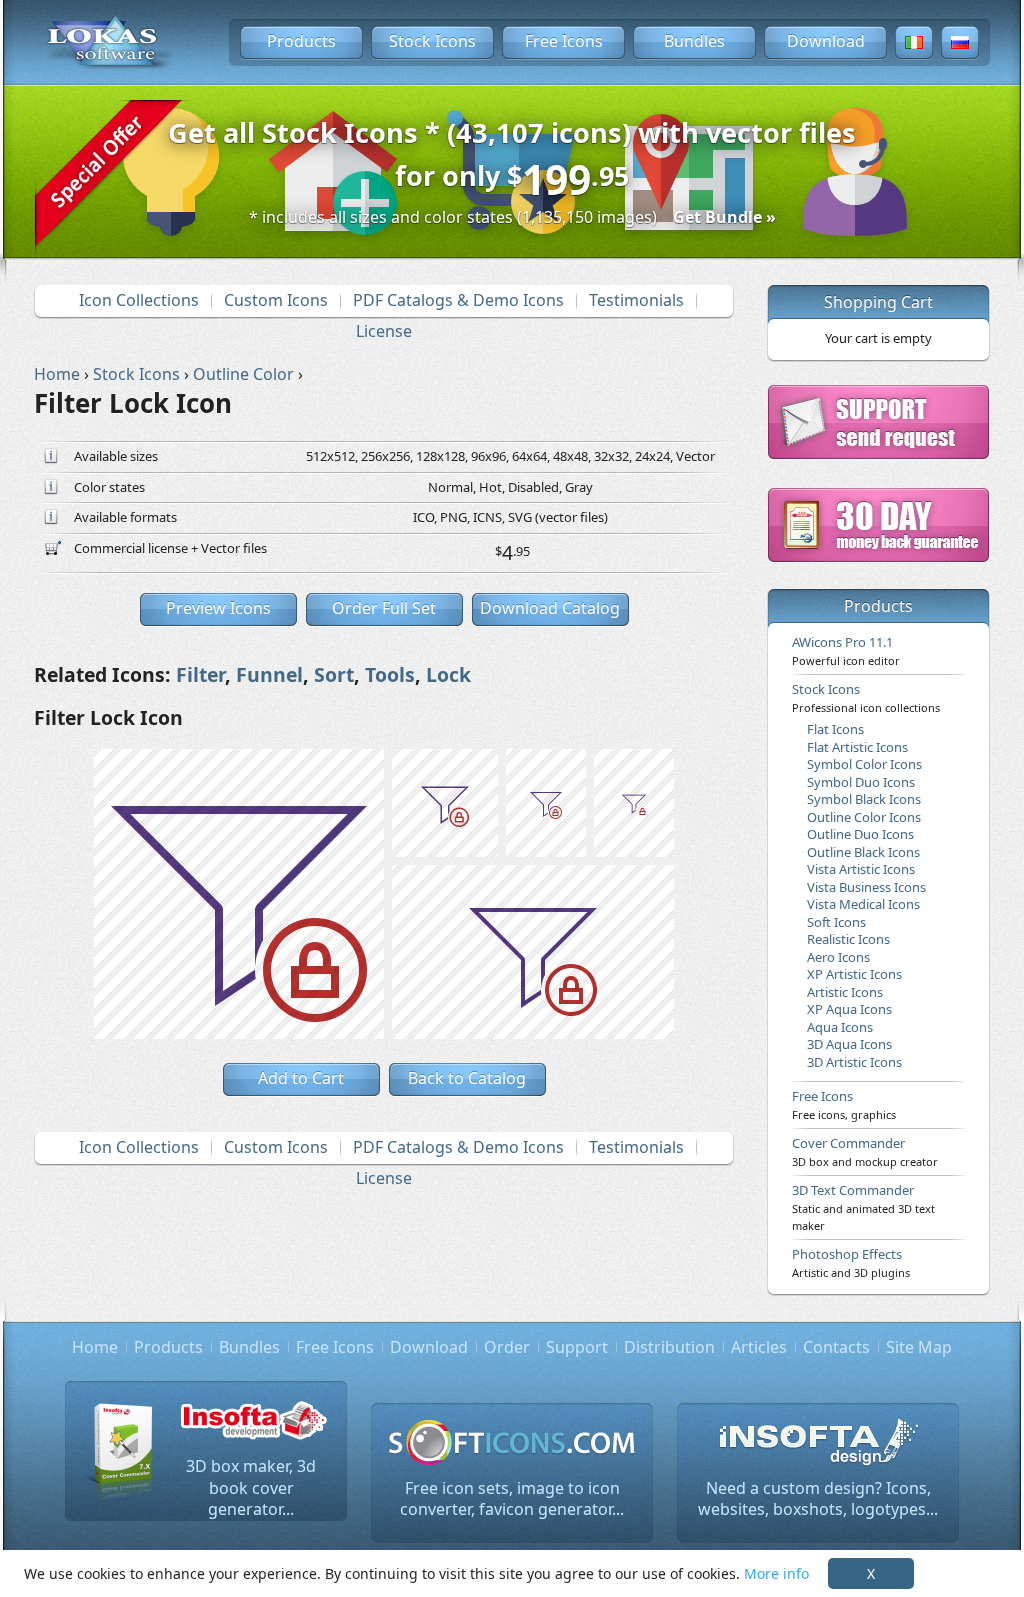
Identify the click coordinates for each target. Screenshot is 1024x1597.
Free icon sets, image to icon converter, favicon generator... (512, 1499)
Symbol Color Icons (864, 764)
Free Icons (564, 41)
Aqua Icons (840, 1027)
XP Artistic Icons (854, 974)
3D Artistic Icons (854, 1062)
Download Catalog (550, 608)
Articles (759, 1347)
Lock (448, 674)
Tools (390, 674)
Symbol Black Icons (864, 799)
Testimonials (636, 300)
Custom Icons (276, 300)
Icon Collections (139, 300)
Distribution (669, 1347)
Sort (334, 674)
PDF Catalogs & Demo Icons (458, 300)
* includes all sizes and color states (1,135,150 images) (512, 217)
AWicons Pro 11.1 (846, 650)
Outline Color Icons (864, 817)
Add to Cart (301, 1078)
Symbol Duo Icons (861, 782)
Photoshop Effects (851, 1262)
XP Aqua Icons (849, 1009)
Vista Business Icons (866, 887)
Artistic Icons (845, 992)
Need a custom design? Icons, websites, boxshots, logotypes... (818, 1499)
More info (776, 1573)
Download (826, 41)
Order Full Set (384, 608)
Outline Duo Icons (860, 834)
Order (507, 1347)
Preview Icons (218, 608)
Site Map (919, 1347)
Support (577, 1347)
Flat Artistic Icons (857, 747)
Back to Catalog (467, 1078)
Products (301, 41)
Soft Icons (836, 922)
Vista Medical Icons (863, 904)
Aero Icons (838, 957)
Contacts (836, 1347)
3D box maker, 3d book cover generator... (251, 1487)
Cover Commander (865, 1151)
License (384, 331)
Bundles (694, 41)
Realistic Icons (848, 939)
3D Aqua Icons (849, 1044)
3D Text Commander (863, 1207)
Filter (200, 674)
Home (95, 1347)
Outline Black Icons (863, 852)
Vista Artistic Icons (861, 869)
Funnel (269, 674)
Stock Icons (432, 41)
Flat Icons (835, 729)
